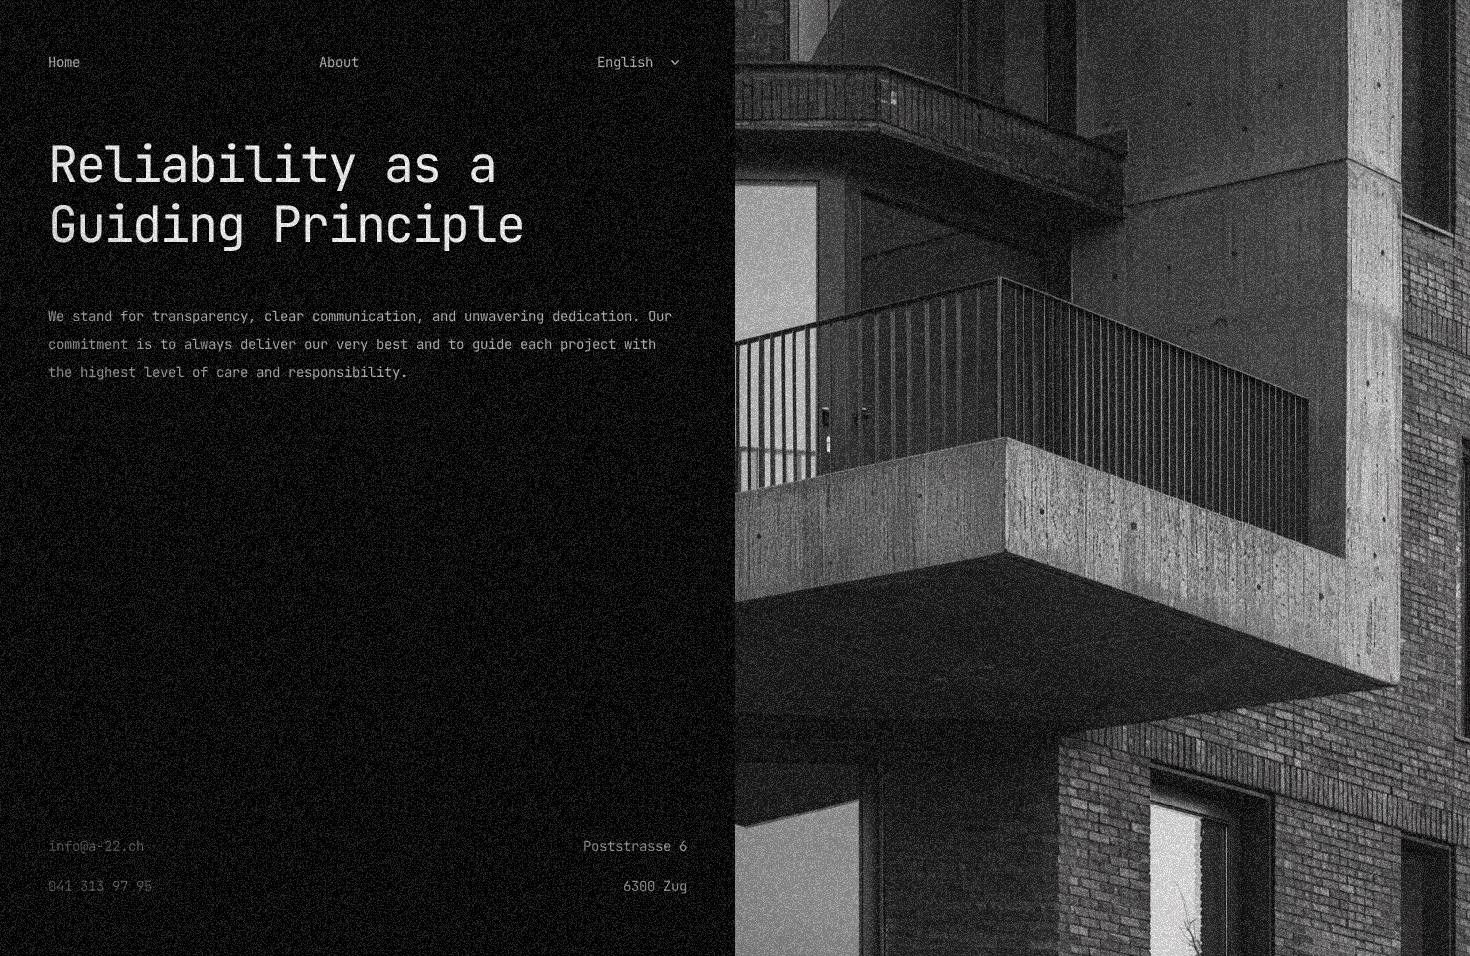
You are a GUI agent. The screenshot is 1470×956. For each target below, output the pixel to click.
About (339, 62)
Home (64, 62)
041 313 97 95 (100, 886)
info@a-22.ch (96, 846)
